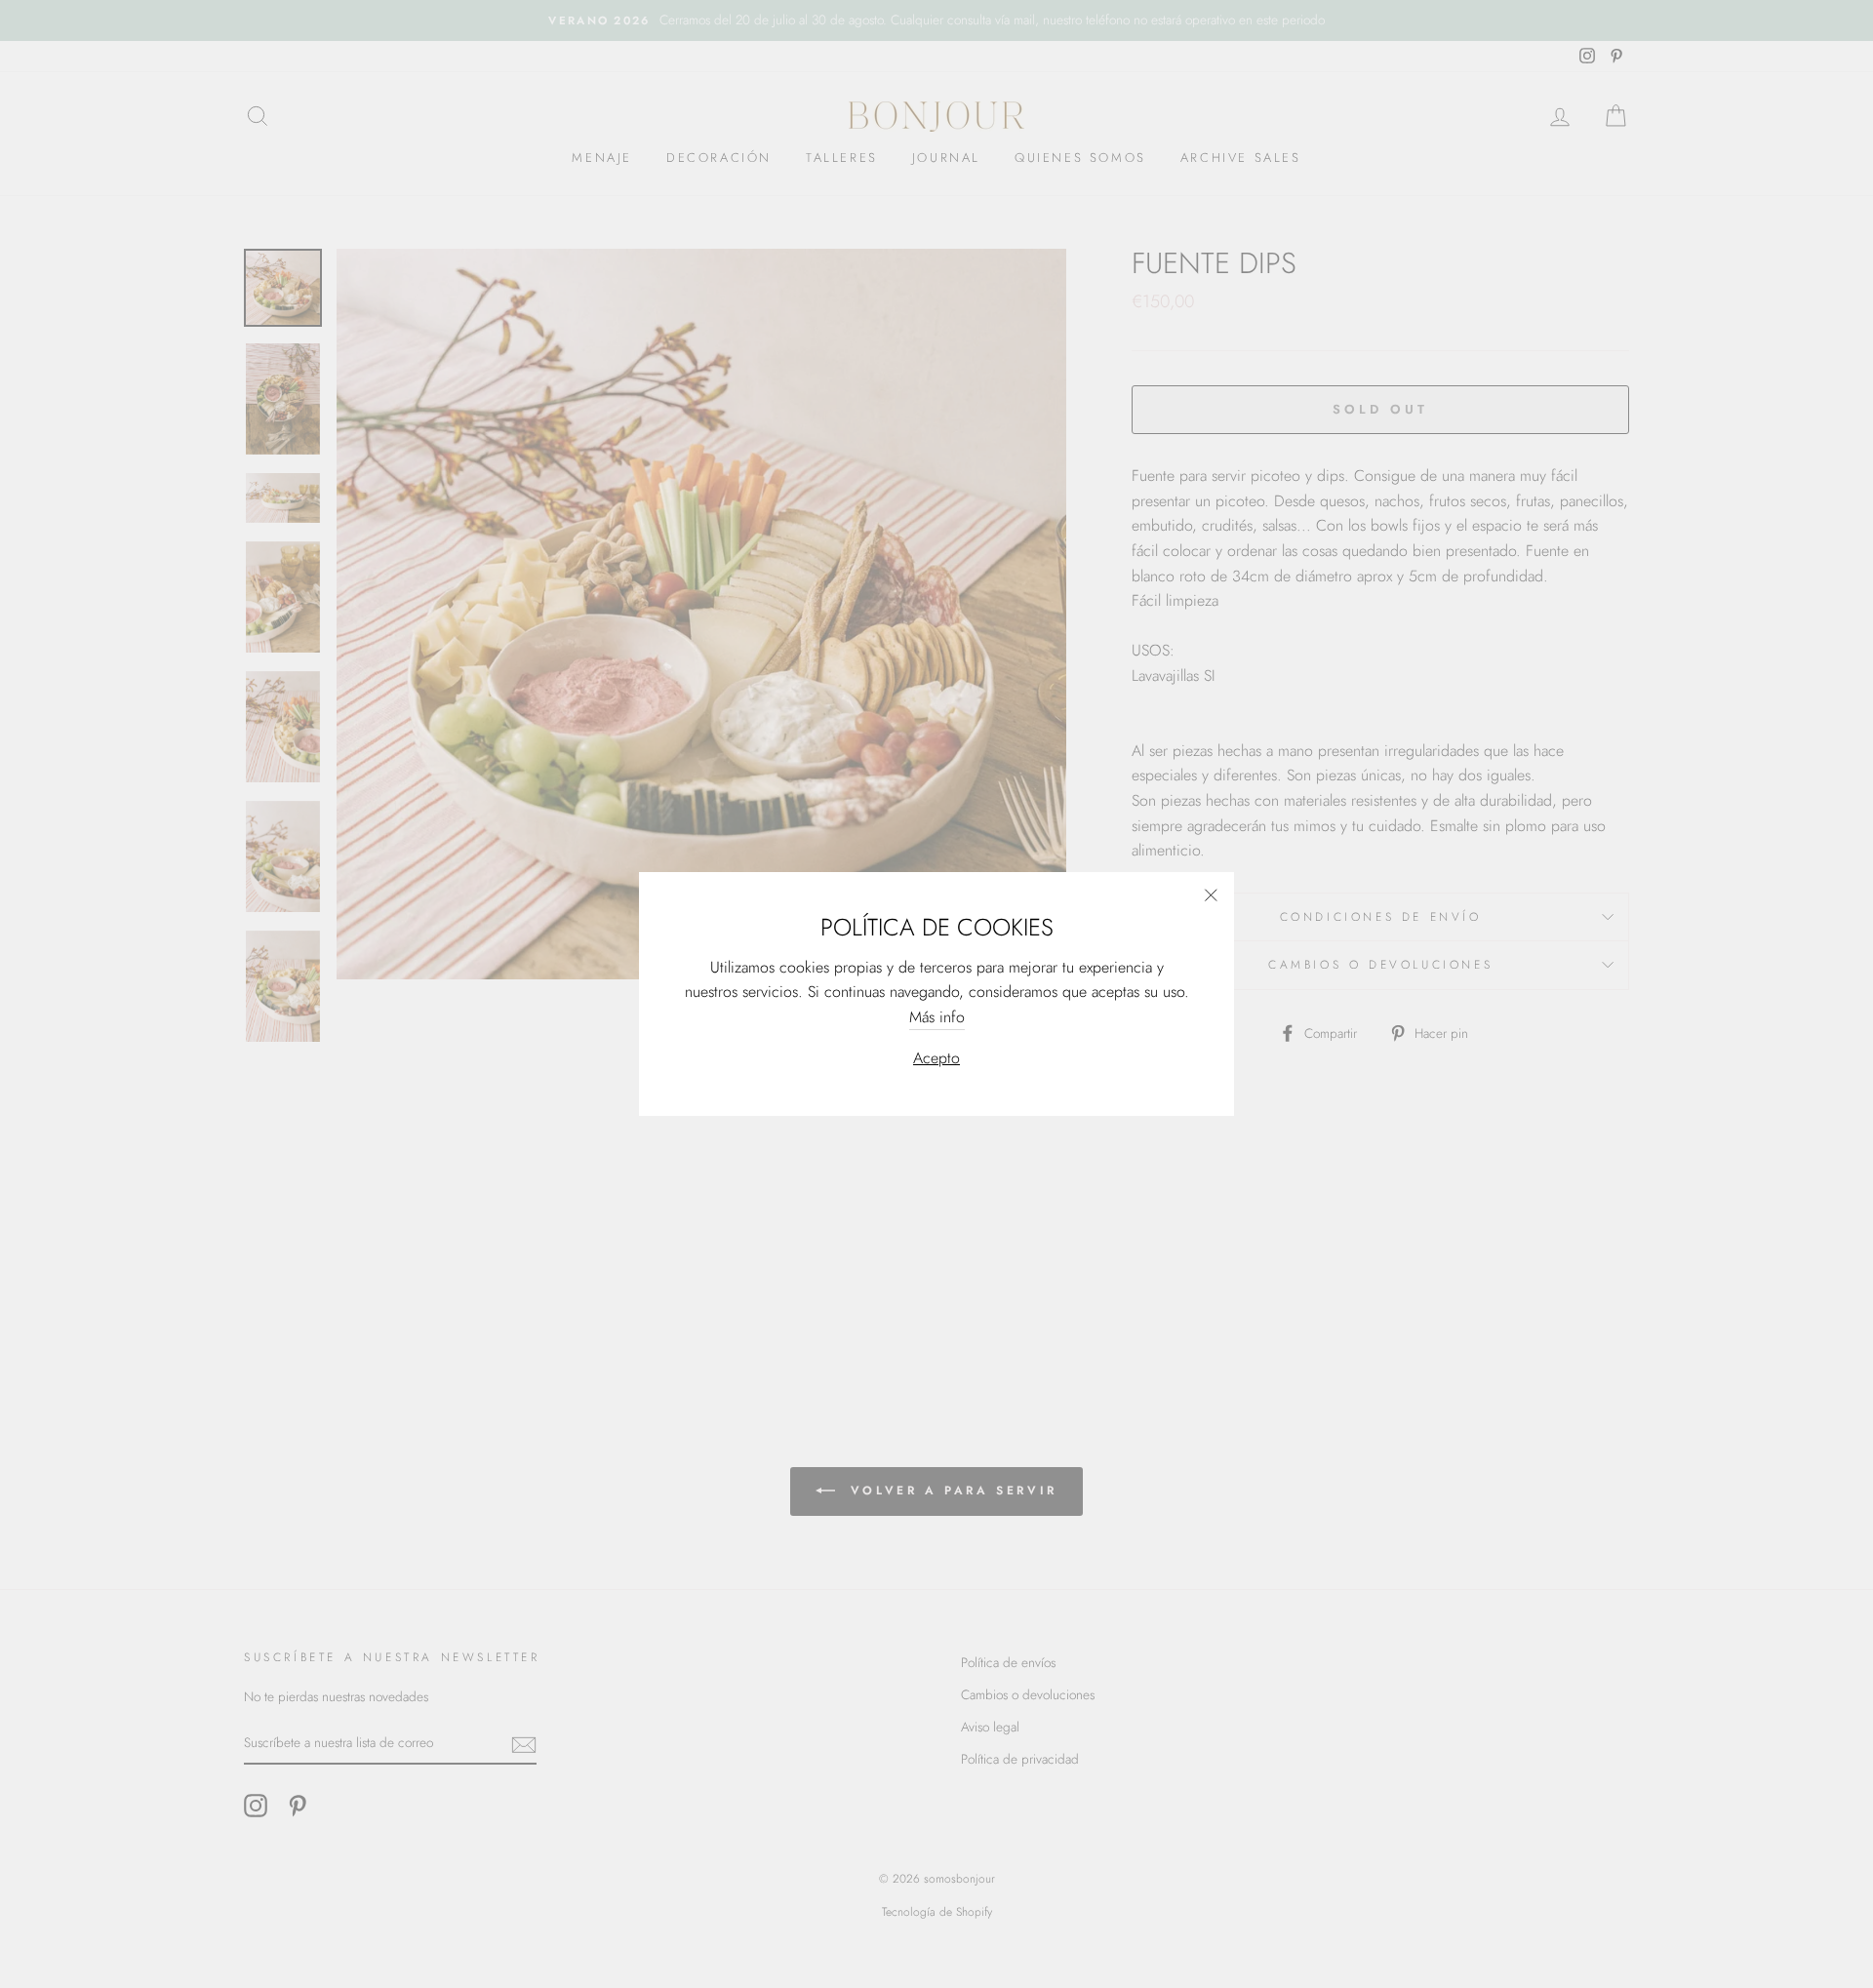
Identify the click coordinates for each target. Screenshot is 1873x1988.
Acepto (936, 1058)
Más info (937, 1017)
